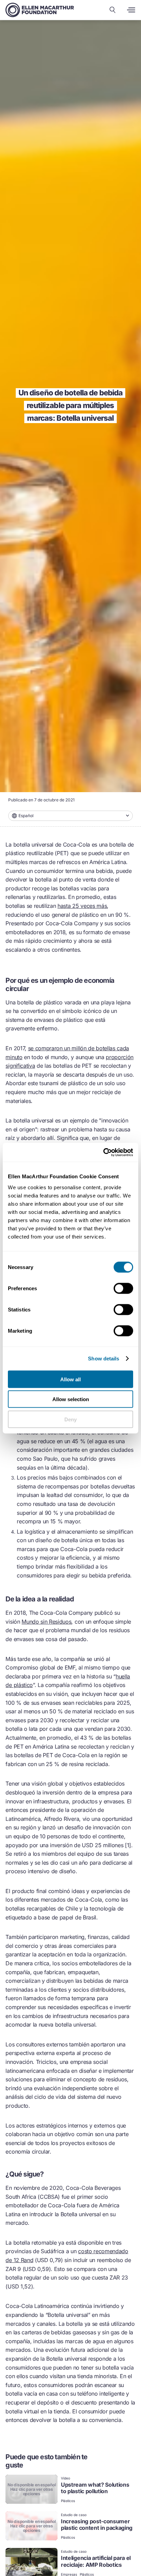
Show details (104, 1359)
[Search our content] (113, 10)
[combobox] (70, 816)
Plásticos (68, 2501)
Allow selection (71, 1399)
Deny (70, 1419)
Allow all (70, 1379)
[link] (70, 2490)
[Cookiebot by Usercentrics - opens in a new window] (103, 1152)
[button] (70, 816)
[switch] (123, 1288)
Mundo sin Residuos (46, 1622)
